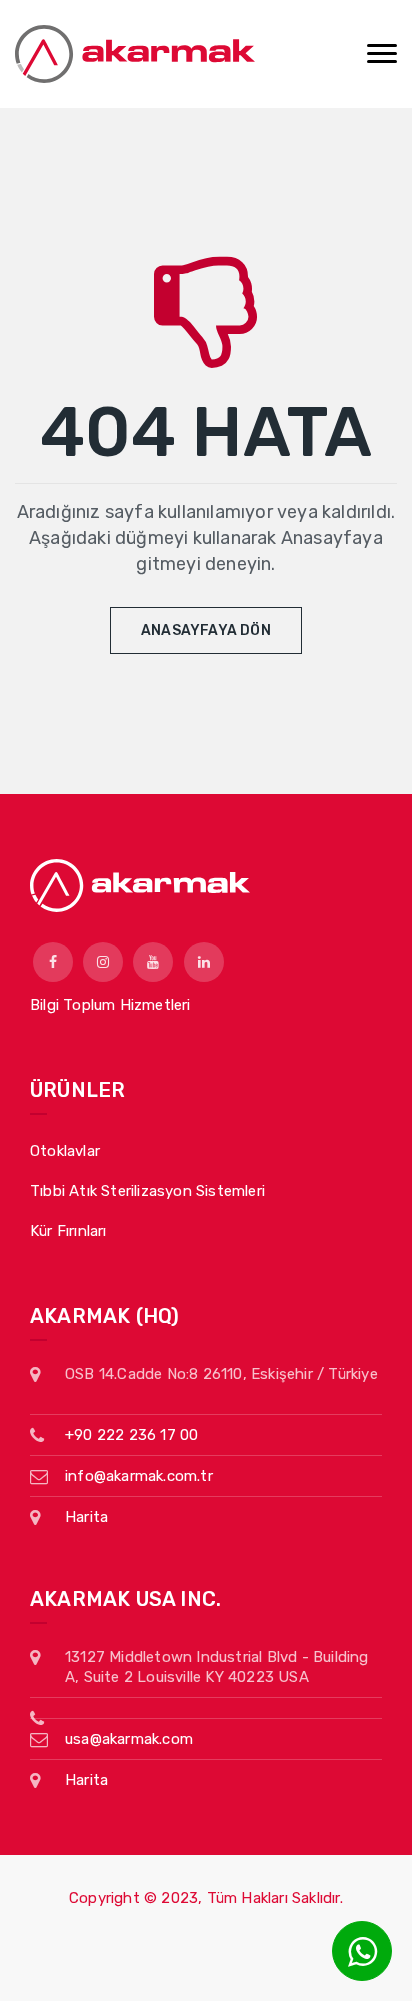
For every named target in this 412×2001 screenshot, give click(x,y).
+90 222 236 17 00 (131, 1435)
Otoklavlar (65, 1151)
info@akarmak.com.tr (139, 1476)
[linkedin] (204, 962)
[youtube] (153, 962)
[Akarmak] (135, 54)
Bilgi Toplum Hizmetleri (110, 1005)
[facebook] (53, 962)
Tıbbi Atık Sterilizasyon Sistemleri (147, 1191)
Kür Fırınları (68, 1231)
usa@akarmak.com (129, 1739)
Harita (86, 1517)
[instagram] (103, 962)
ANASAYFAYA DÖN (206, 630)
